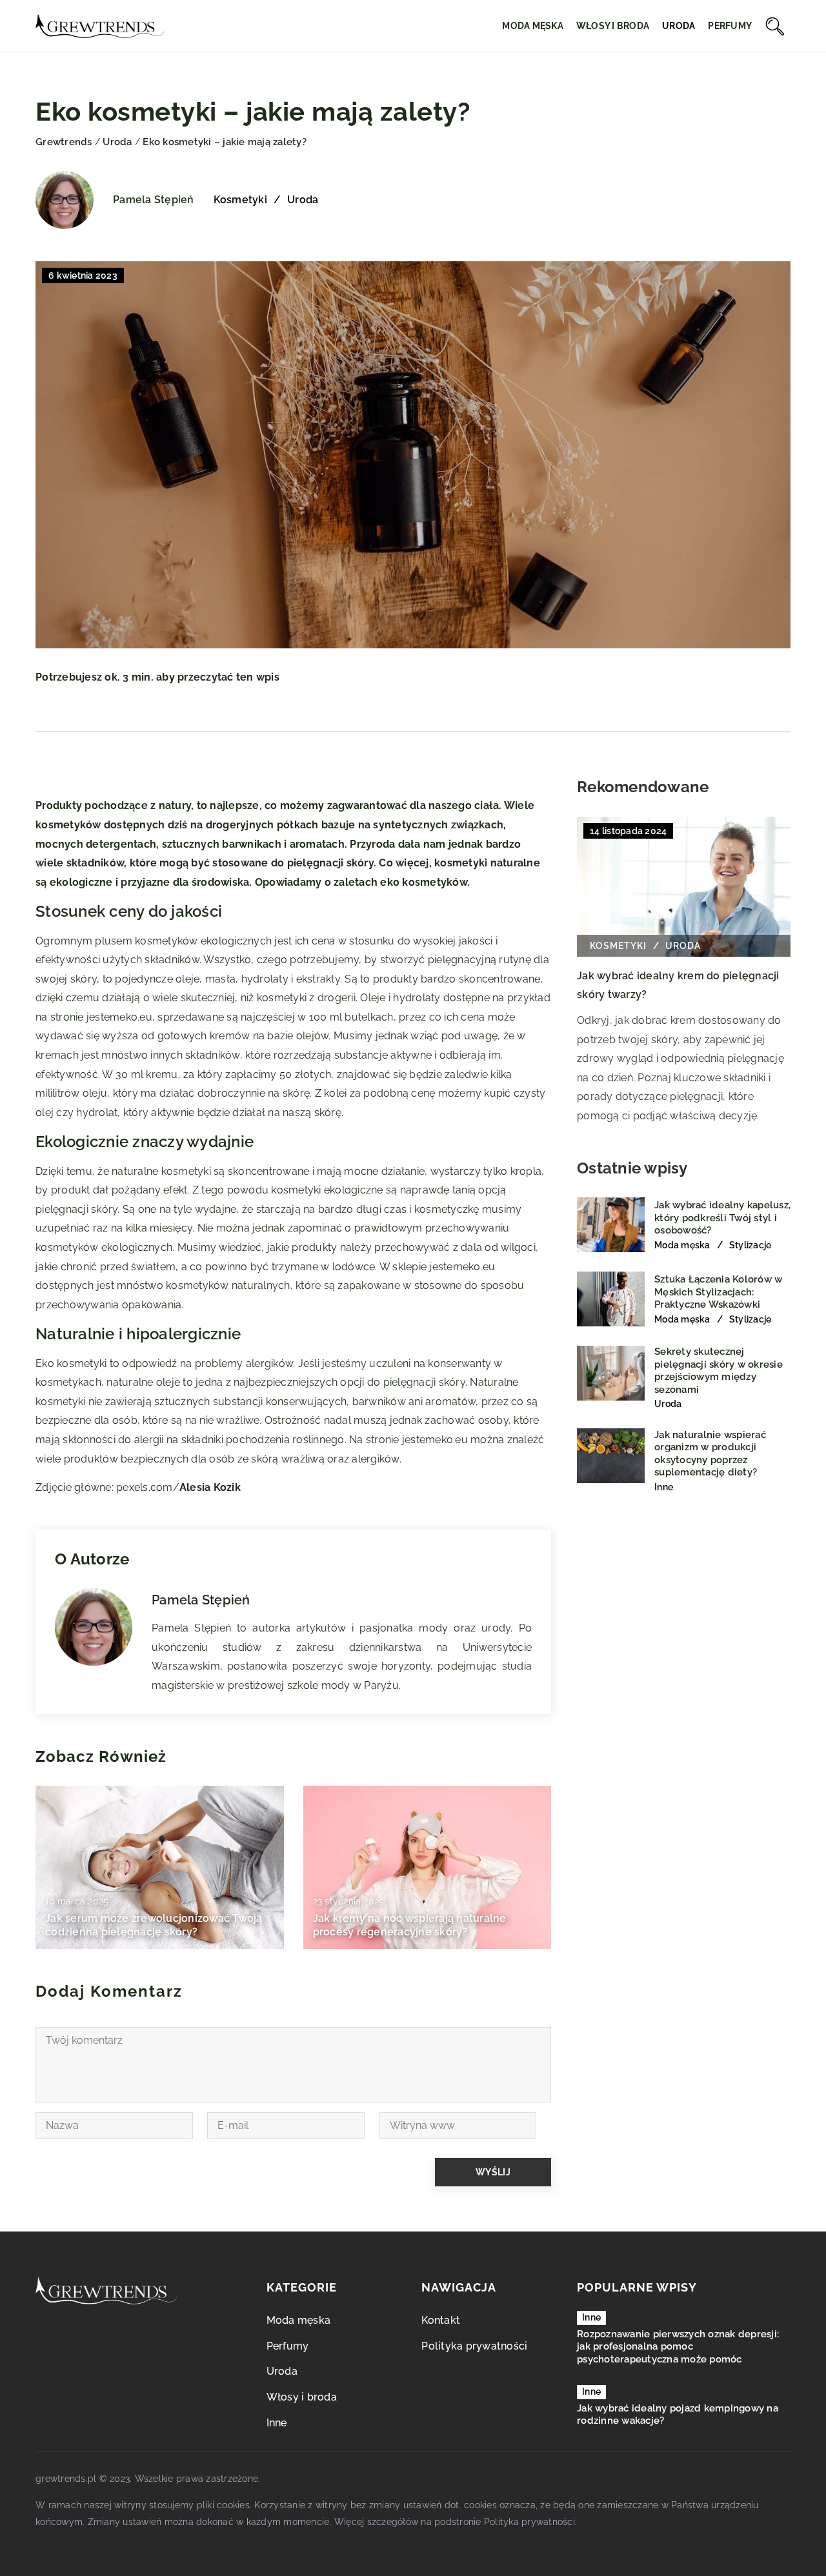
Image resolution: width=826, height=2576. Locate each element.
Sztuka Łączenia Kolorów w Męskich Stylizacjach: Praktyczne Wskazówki (718, 1292)
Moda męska (533, 26)
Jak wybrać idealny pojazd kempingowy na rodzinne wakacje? (678, 2415)
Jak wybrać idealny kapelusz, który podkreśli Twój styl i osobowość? (722, 1218)
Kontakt (441, 2320)
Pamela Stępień (154, 200)
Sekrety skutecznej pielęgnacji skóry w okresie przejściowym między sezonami (719, 1371)
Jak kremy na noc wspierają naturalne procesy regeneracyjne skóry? (410, 1925)
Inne (277, 2423)
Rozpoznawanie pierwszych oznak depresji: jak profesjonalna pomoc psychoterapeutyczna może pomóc (678, 2347)
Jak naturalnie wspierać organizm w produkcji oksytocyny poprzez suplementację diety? (710, 1453)
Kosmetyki (240, 200)
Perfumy (730, 26)
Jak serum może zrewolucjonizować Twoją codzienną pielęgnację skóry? (154, 1925)
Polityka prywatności (474, 2346)
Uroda (679, 26)
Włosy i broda (613, 26)
